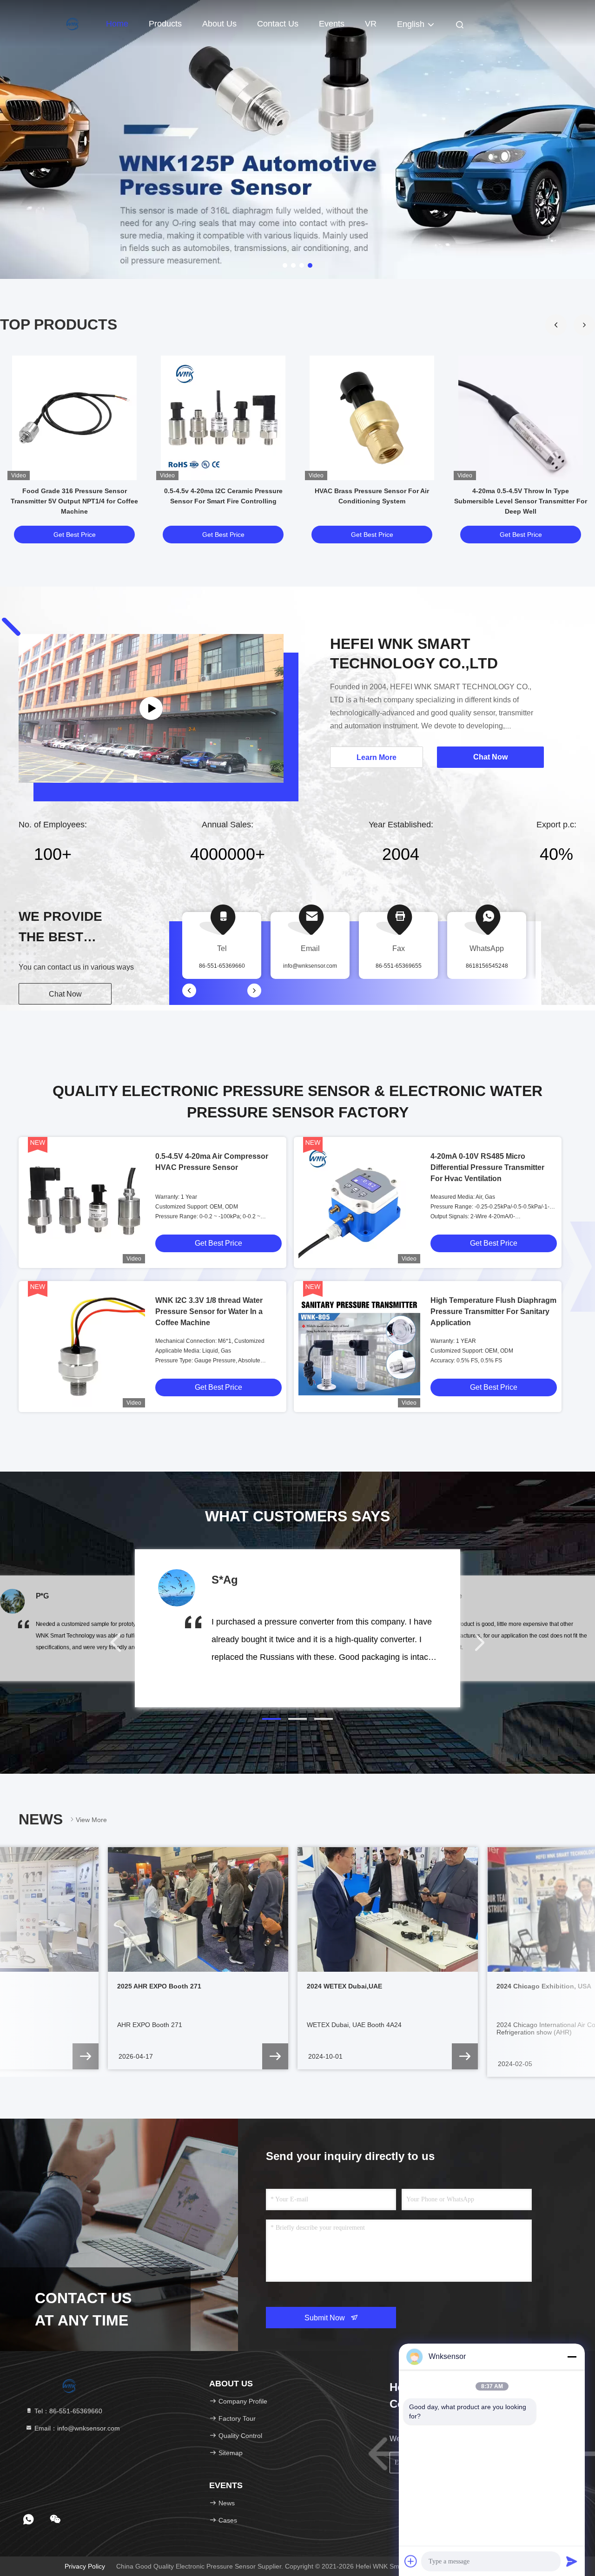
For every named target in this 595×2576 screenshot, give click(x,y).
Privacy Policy (85, 2566)
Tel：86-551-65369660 (67, 2411)
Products (165, 24)
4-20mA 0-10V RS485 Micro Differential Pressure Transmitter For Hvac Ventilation (487, 1167)
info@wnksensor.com (310, 966)
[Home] (56, 23)
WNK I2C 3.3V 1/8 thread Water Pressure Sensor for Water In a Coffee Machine (209, 1311)
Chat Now (65, 994)
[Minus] (572, 2357)
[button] (584, 325)
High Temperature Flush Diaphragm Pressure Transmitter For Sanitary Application (493, 1311)
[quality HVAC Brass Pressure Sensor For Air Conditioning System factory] (372, 418)
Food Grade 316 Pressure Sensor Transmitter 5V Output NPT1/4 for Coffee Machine (74, 501)
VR (371, 24)
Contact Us (278, 24)
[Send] (572, 2561)
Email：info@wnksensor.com (76, 2428)
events (332, 24)
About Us (219, 24)
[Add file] (411, 2561)
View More (91, 1820)
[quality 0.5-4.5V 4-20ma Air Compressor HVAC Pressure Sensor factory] (84, 1202)
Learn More (377, 757)
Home (117, 24)
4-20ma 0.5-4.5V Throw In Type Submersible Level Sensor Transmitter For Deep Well (521, 501)
